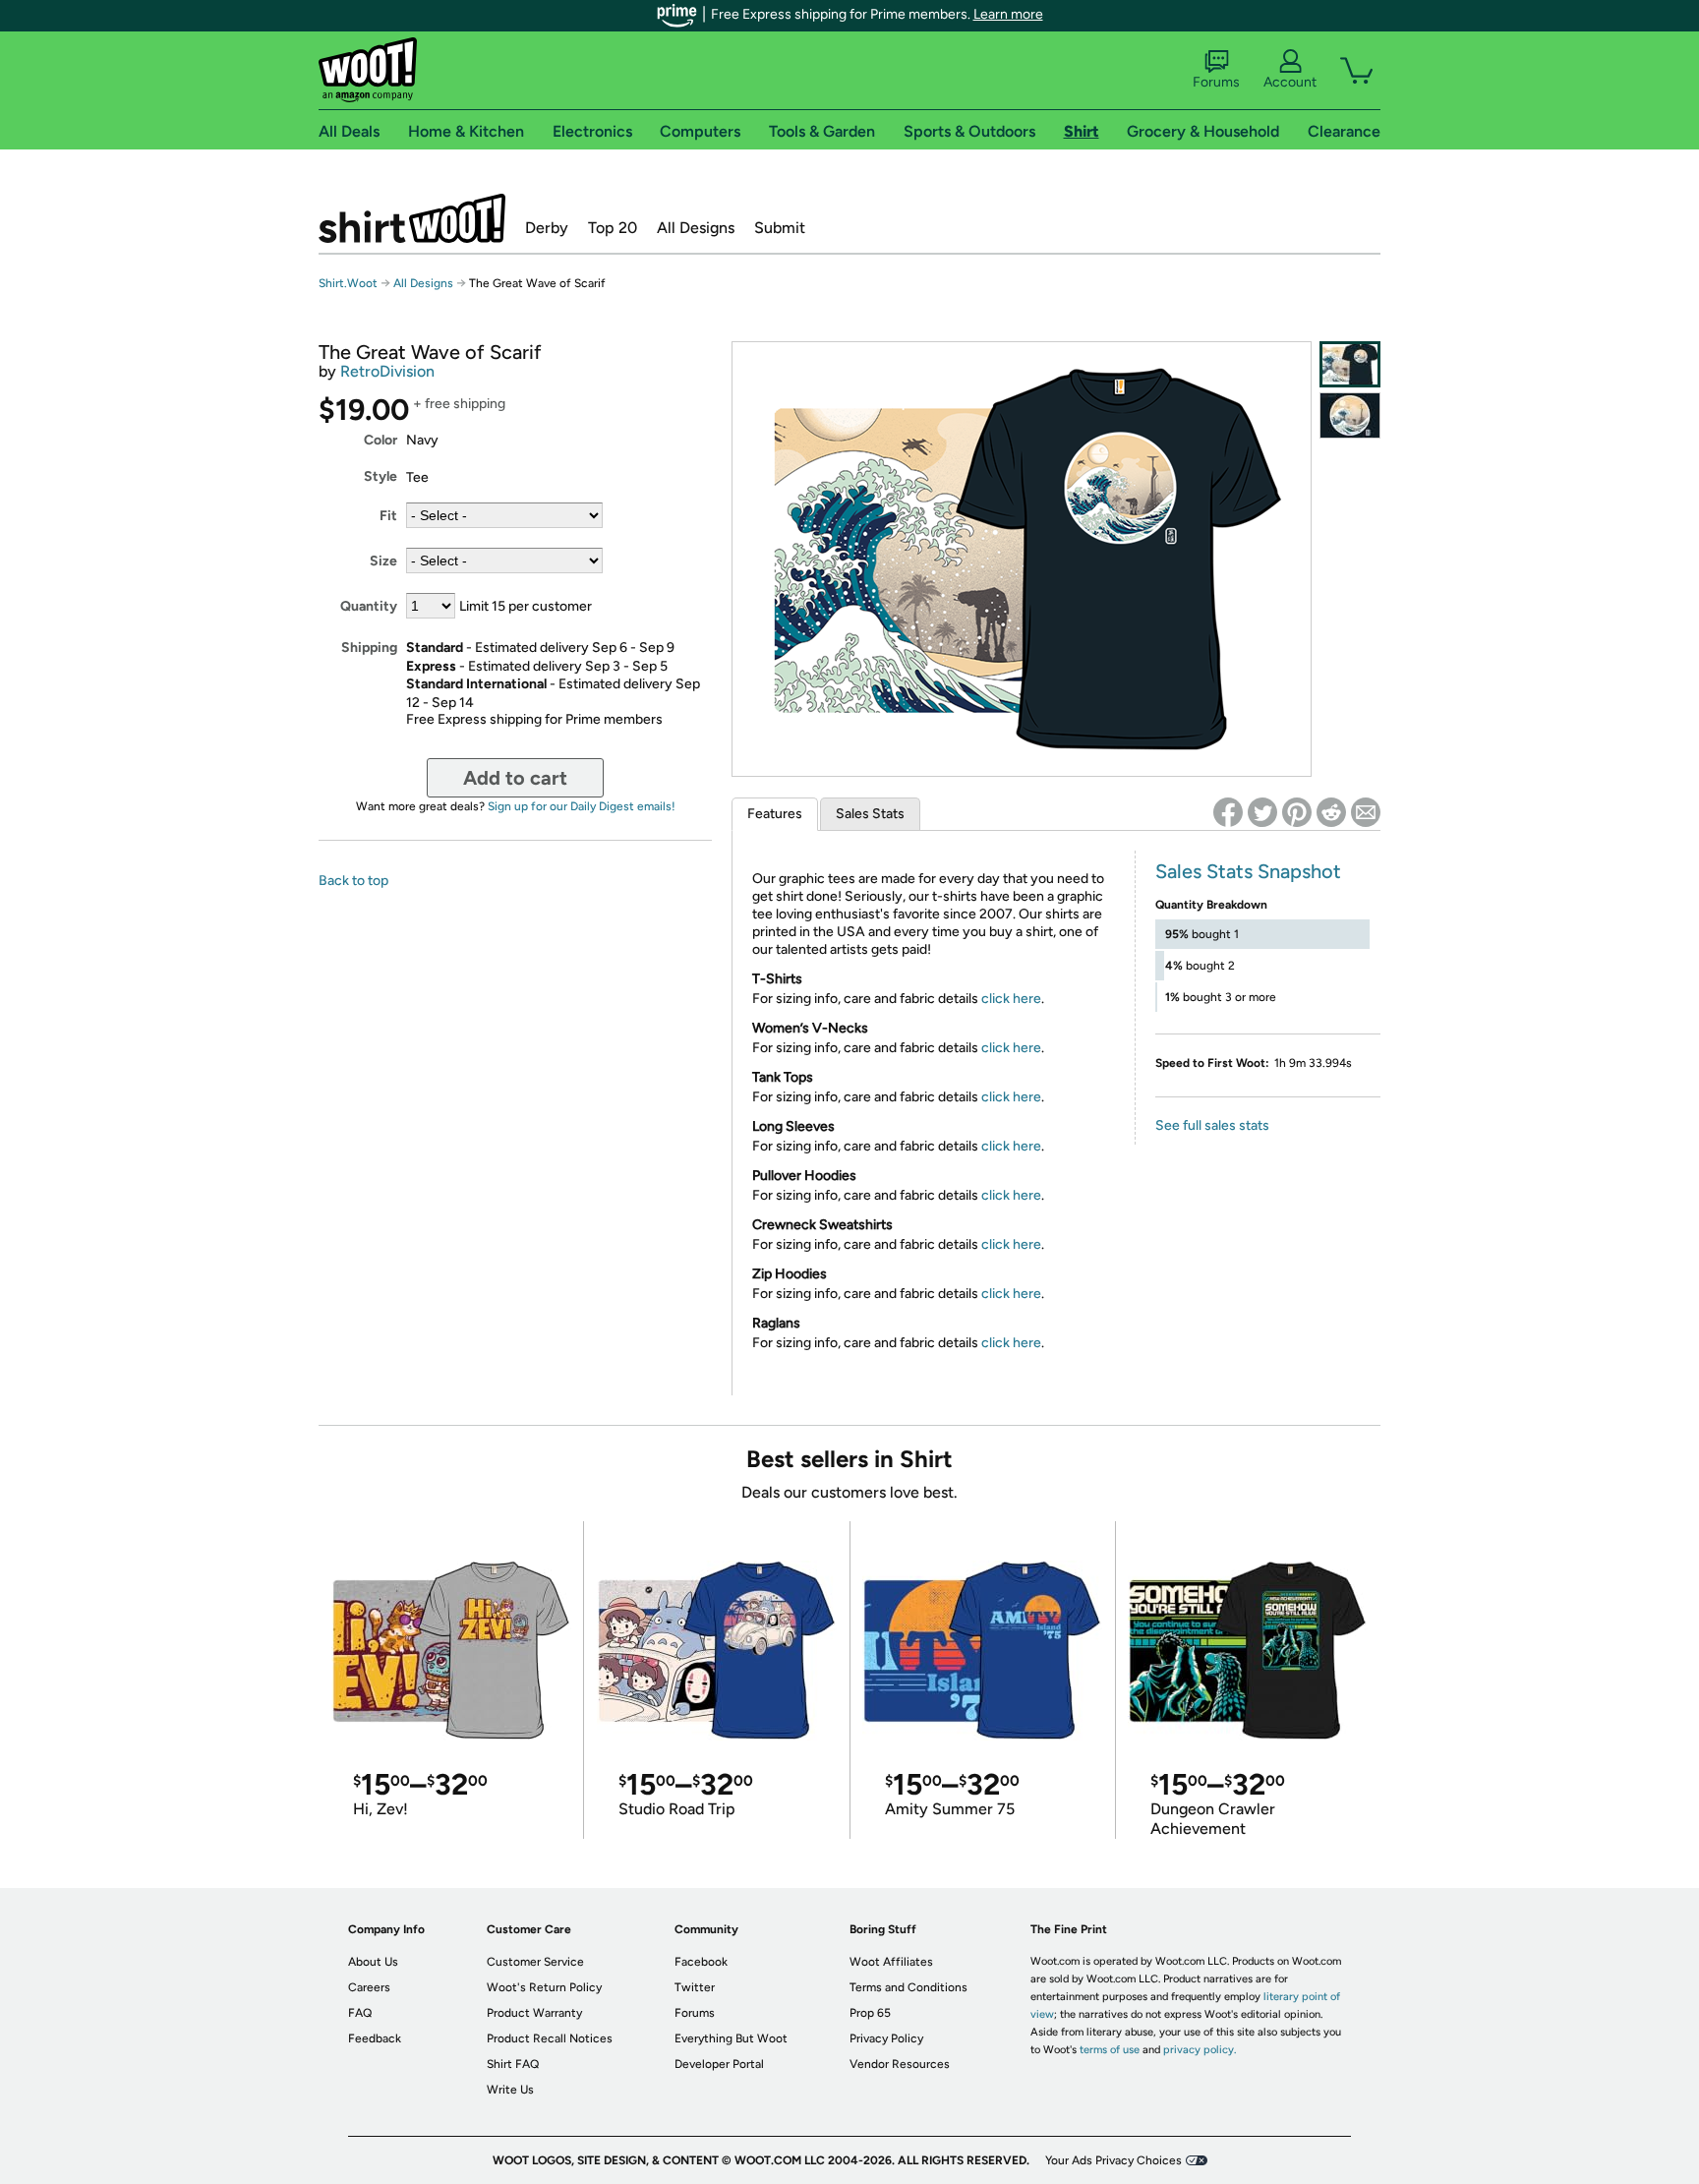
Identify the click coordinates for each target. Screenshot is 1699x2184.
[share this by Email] (1366, 812)
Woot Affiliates (891, 1962)
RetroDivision (387, 371)
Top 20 (613, 228)
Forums (1216, 82)
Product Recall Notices (550, 2038)
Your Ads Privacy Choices (1113, 2160)
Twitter (695, 1987)
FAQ (360, 2013)
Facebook (701, 1962)
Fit (388, 516)
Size (383, 561)
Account (1290, 82)
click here (1011, 999)
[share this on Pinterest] (1297, 812)
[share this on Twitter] (1262, 812)
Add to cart (515, 778)
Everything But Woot (731, 2038)
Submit (780, 228)
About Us (373, 1962)
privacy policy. (1200, 2050)
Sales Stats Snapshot (1248, 871)
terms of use (1110, 2050)
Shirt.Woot (412, 218)
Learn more (1008, 14)
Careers (369, 1987)
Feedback (375, 2038)
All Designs (696, 228)
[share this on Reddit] (1331, 812)
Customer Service (535, 1962)
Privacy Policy (886, 2038)
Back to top (353, 881)
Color (381, 440)
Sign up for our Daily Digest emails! (582, 806)
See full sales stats (1212, 1125)
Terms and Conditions (908, 1987)
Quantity (369, 606)
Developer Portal (719, 2064)
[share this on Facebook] (1228, 812)
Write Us (510, 2090)
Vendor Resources (900, 2064)
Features (775, 814)
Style (381, 476)
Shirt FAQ (513, 2064)
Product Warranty (534, 2013)
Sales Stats (870, 814)
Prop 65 (870, 2013)
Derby (547, 228)
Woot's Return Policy (544, 1987)
